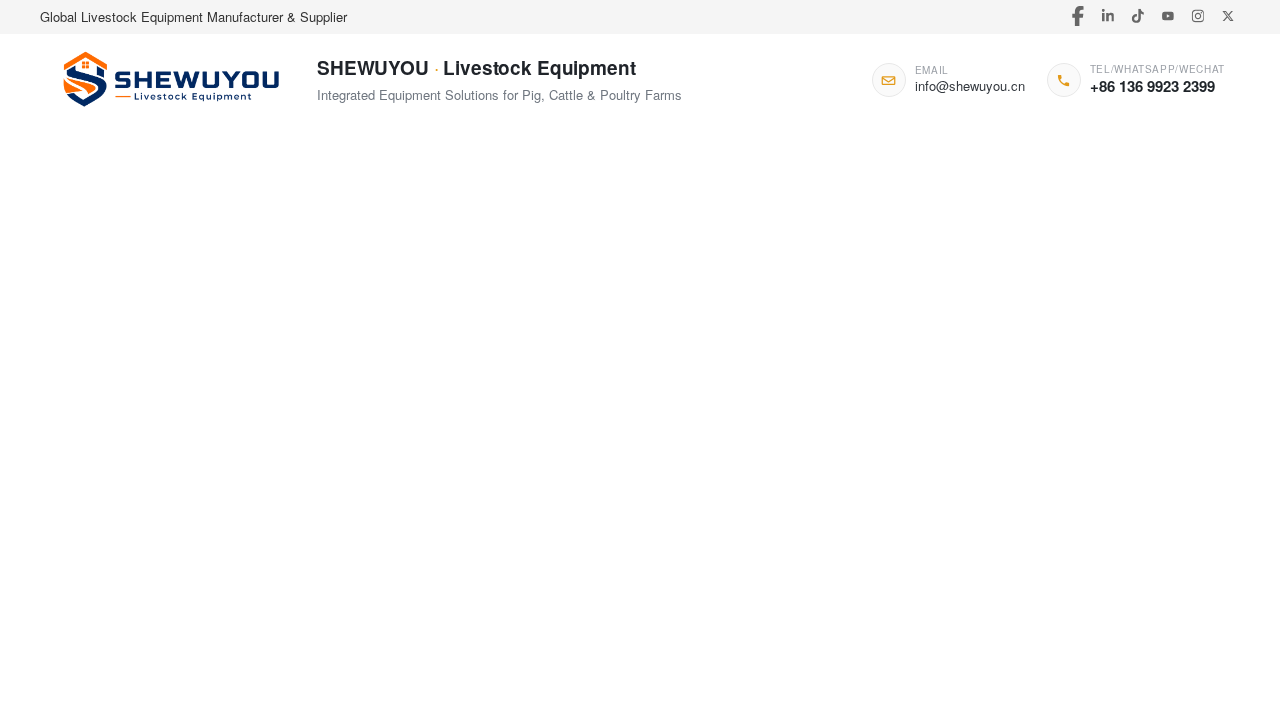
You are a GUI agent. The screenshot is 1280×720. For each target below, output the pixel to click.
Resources (757, 152)
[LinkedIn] (1107, 16)
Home (97, 152)
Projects (619, 152)
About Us (1011, 152)
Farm (436, 214)
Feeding (492, 214)
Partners (489, 152)
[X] (1227, 16)
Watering (558, 214)
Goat (389, 214)
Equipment (782, 214)
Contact (1142, 152)
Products (221, 152)
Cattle (285, 214)
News (887, 152)
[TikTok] (1137, 16)
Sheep (338, 214)
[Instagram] (1197, 16)
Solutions (356, 152)
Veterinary (630, 214)
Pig (181, 214)
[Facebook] (1077, 16)
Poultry (229, 214)
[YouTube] (1167, 16)
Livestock (705, 214)
